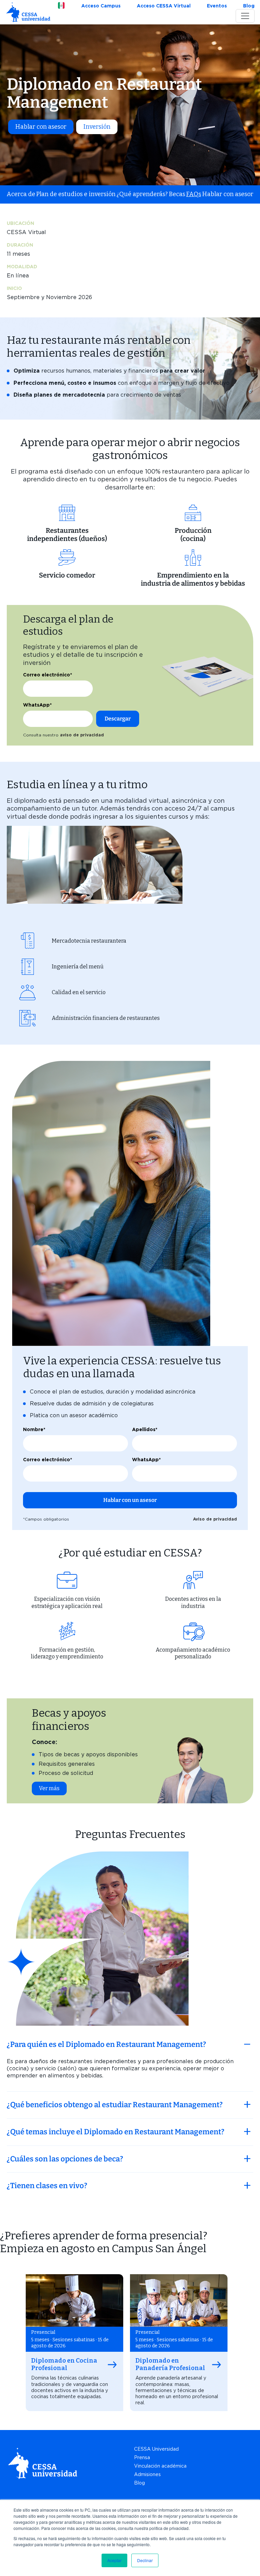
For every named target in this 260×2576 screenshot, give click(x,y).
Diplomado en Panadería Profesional (170, 2364)
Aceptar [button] (114, 2560)
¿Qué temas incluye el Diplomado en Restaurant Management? (116, 2132)
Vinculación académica (160, 2466)
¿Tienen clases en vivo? (47, 2186)
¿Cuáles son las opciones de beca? (65, 2159)
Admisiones (147, 2474)
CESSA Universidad (156, 2449)
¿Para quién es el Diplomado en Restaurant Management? (106, 2044)
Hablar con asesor (41, 127)
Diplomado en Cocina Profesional (64, 2364)
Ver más (49, 1788)
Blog (139, 2483)
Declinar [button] (145, 2560)
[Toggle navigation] (245, 16)
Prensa (142, 2457)
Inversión (97, 127)
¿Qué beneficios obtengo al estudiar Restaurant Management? (115, 2105)
